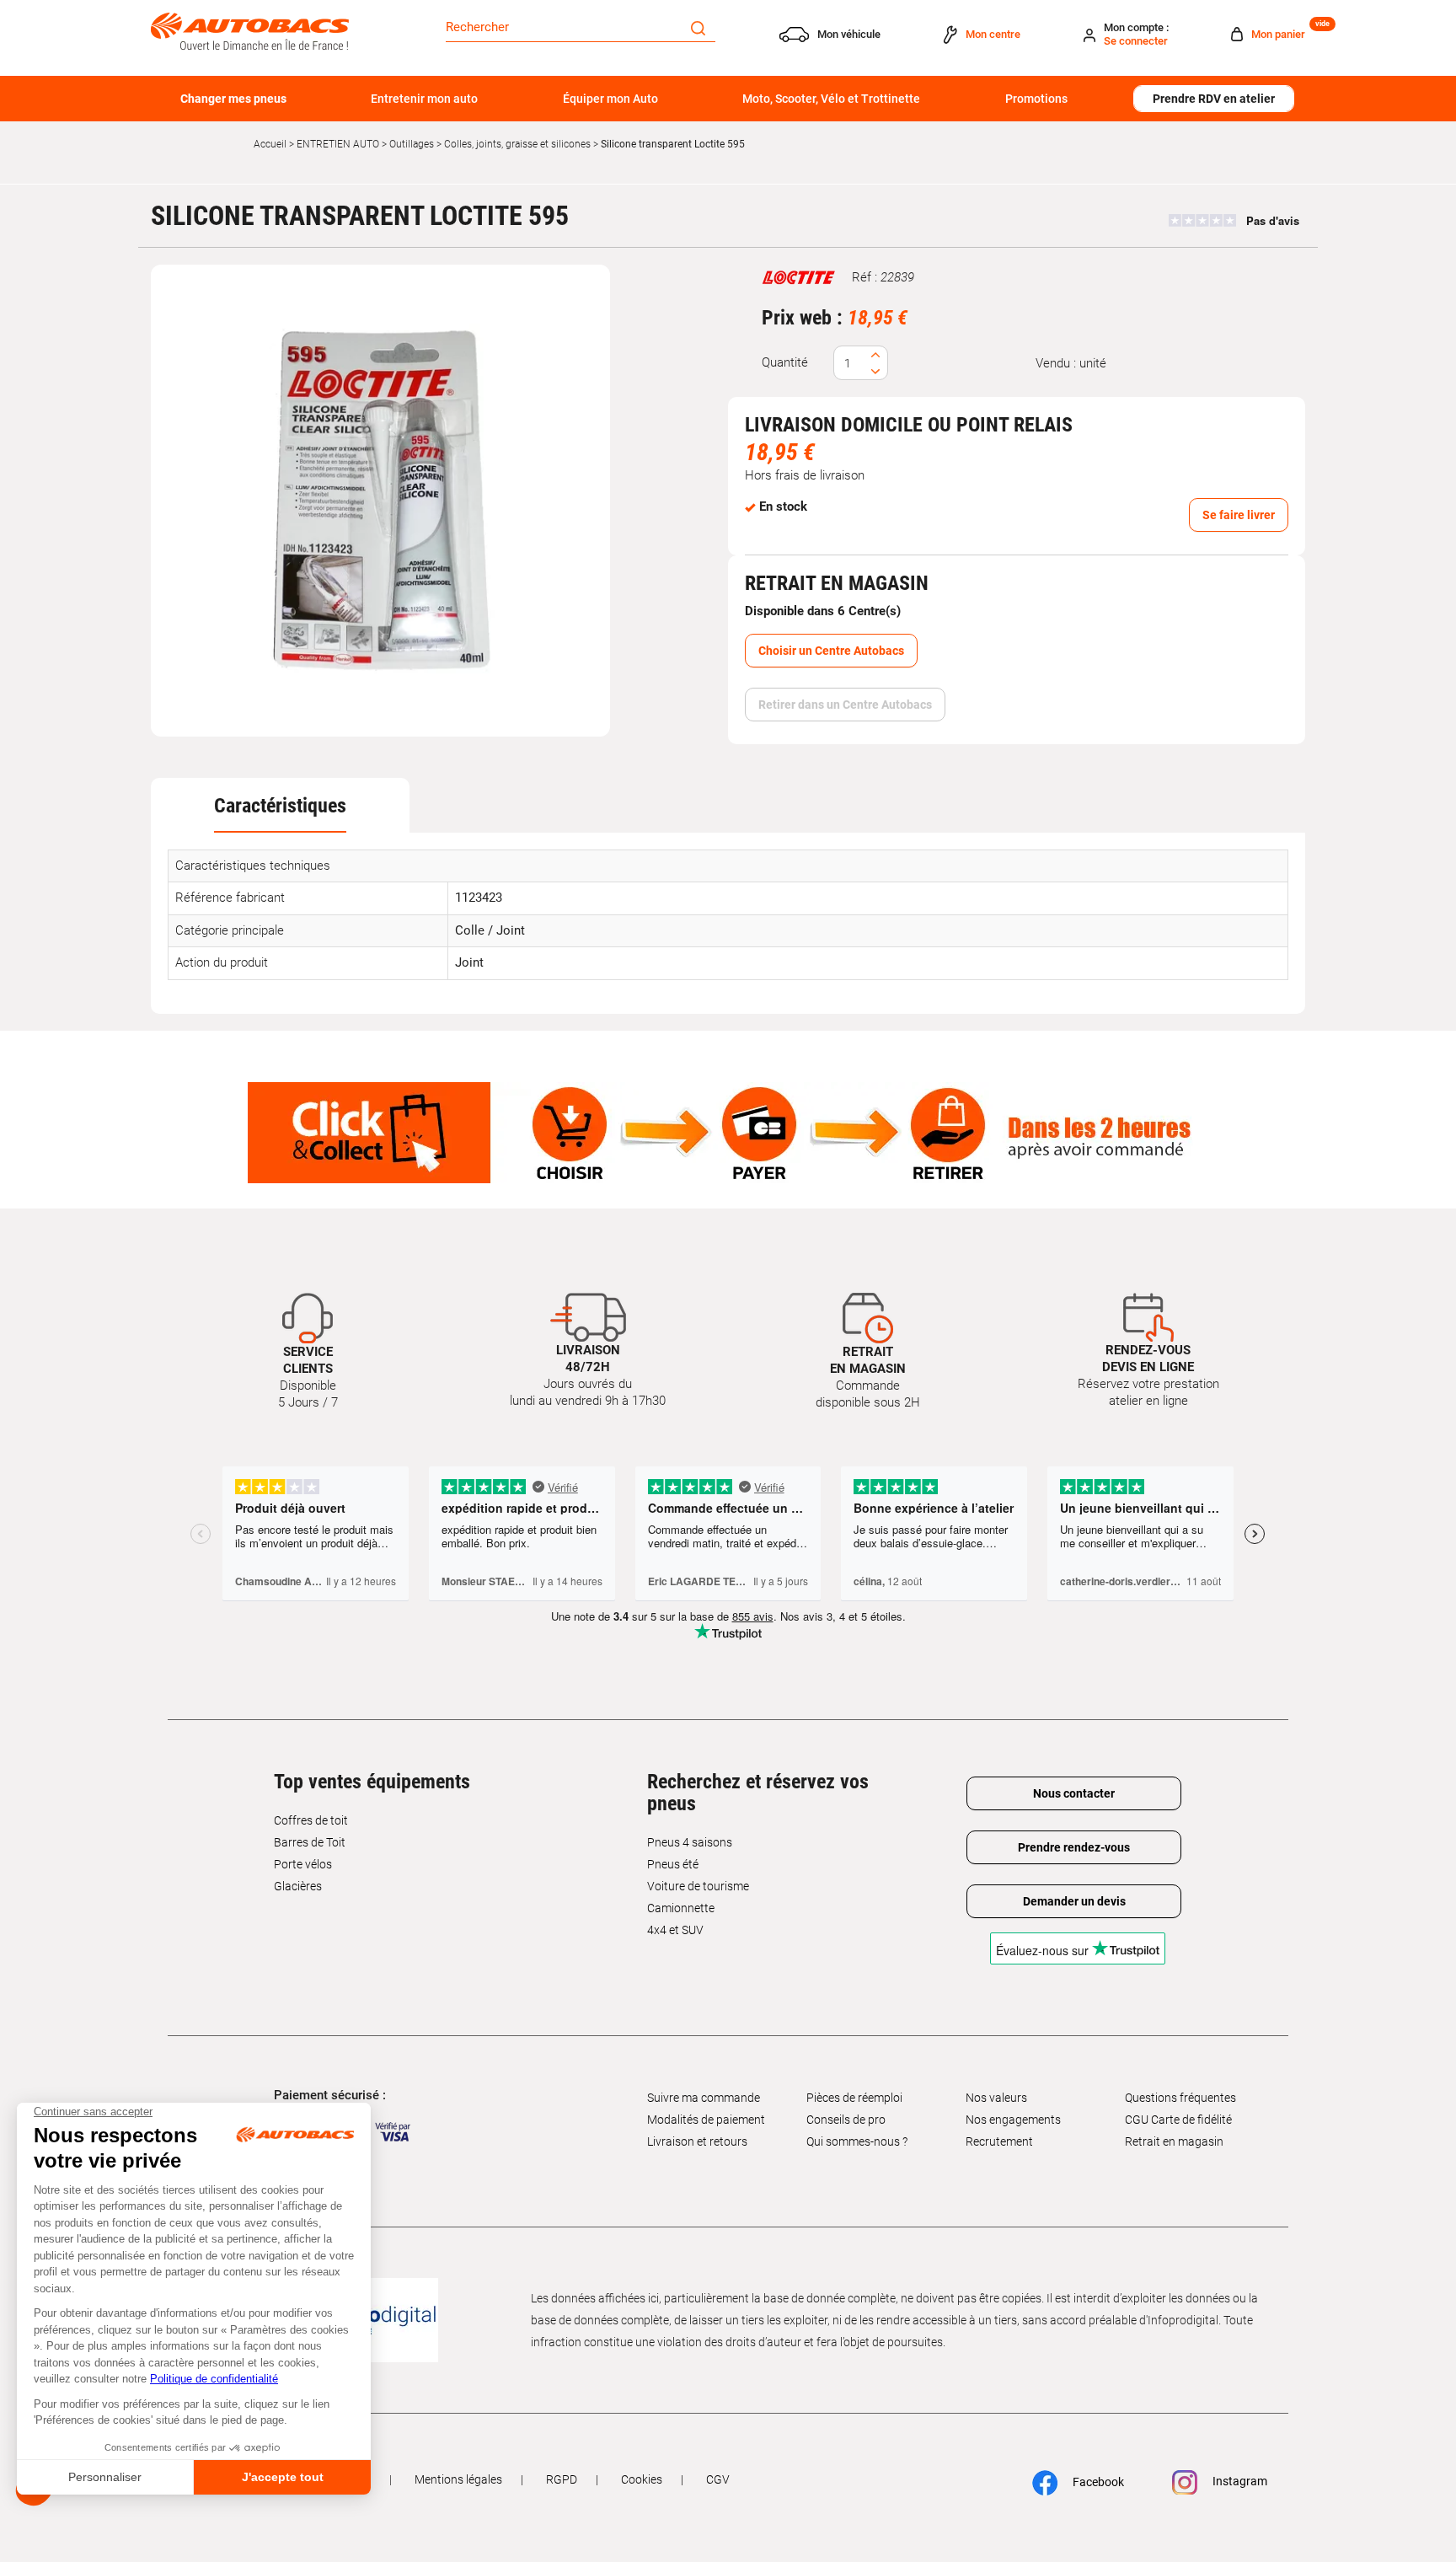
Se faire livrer (1239, 515)
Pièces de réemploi (854, 2098)
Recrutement (999, 2141)
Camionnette (681, 1908)
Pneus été (673, 1864)
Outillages (412, 144)
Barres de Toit (310, 1842)
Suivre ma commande (704, 2098)
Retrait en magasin (1174, 2141)
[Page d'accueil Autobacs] (250, 30)
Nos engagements (1013, 2120)
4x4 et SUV (675, 1930)
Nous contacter (1074, 1793)
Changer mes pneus (233, 99)
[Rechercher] (698, 27)
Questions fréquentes (1180, 2098)
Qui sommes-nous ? (857, 2141)
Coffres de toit (311, 1820)
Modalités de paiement (706, 2120)
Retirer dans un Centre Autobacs (845, 705)
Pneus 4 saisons (690, 1842)
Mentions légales (458, 2479)
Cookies (642, 2479)
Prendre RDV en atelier (1214, 99)
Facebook (1097, 2481)
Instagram (1239, 2481)
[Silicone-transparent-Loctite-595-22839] (381, 501)
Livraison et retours (697, 2141)
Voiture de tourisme (698, 1886)
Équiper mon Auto (610, 99)
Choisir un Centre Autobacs (831, 651)
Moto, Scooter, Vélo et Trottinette (831, 99)
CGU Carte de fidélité (1178, 2120)
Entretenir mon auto (424, 99)
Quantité (785, 362)
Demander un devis (1074, 1901)
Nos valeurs (996, 2098)
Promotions (1036, 99)
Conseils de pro (846, 2120)
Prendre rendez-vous (1074, 1847)
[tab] (280, 806)
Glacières (298, 1886)
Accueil (270, 144)
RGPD (562, 2479)
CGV (718, 2479)
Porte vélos (303, 1864)
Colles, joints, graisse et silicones (517, 144)
